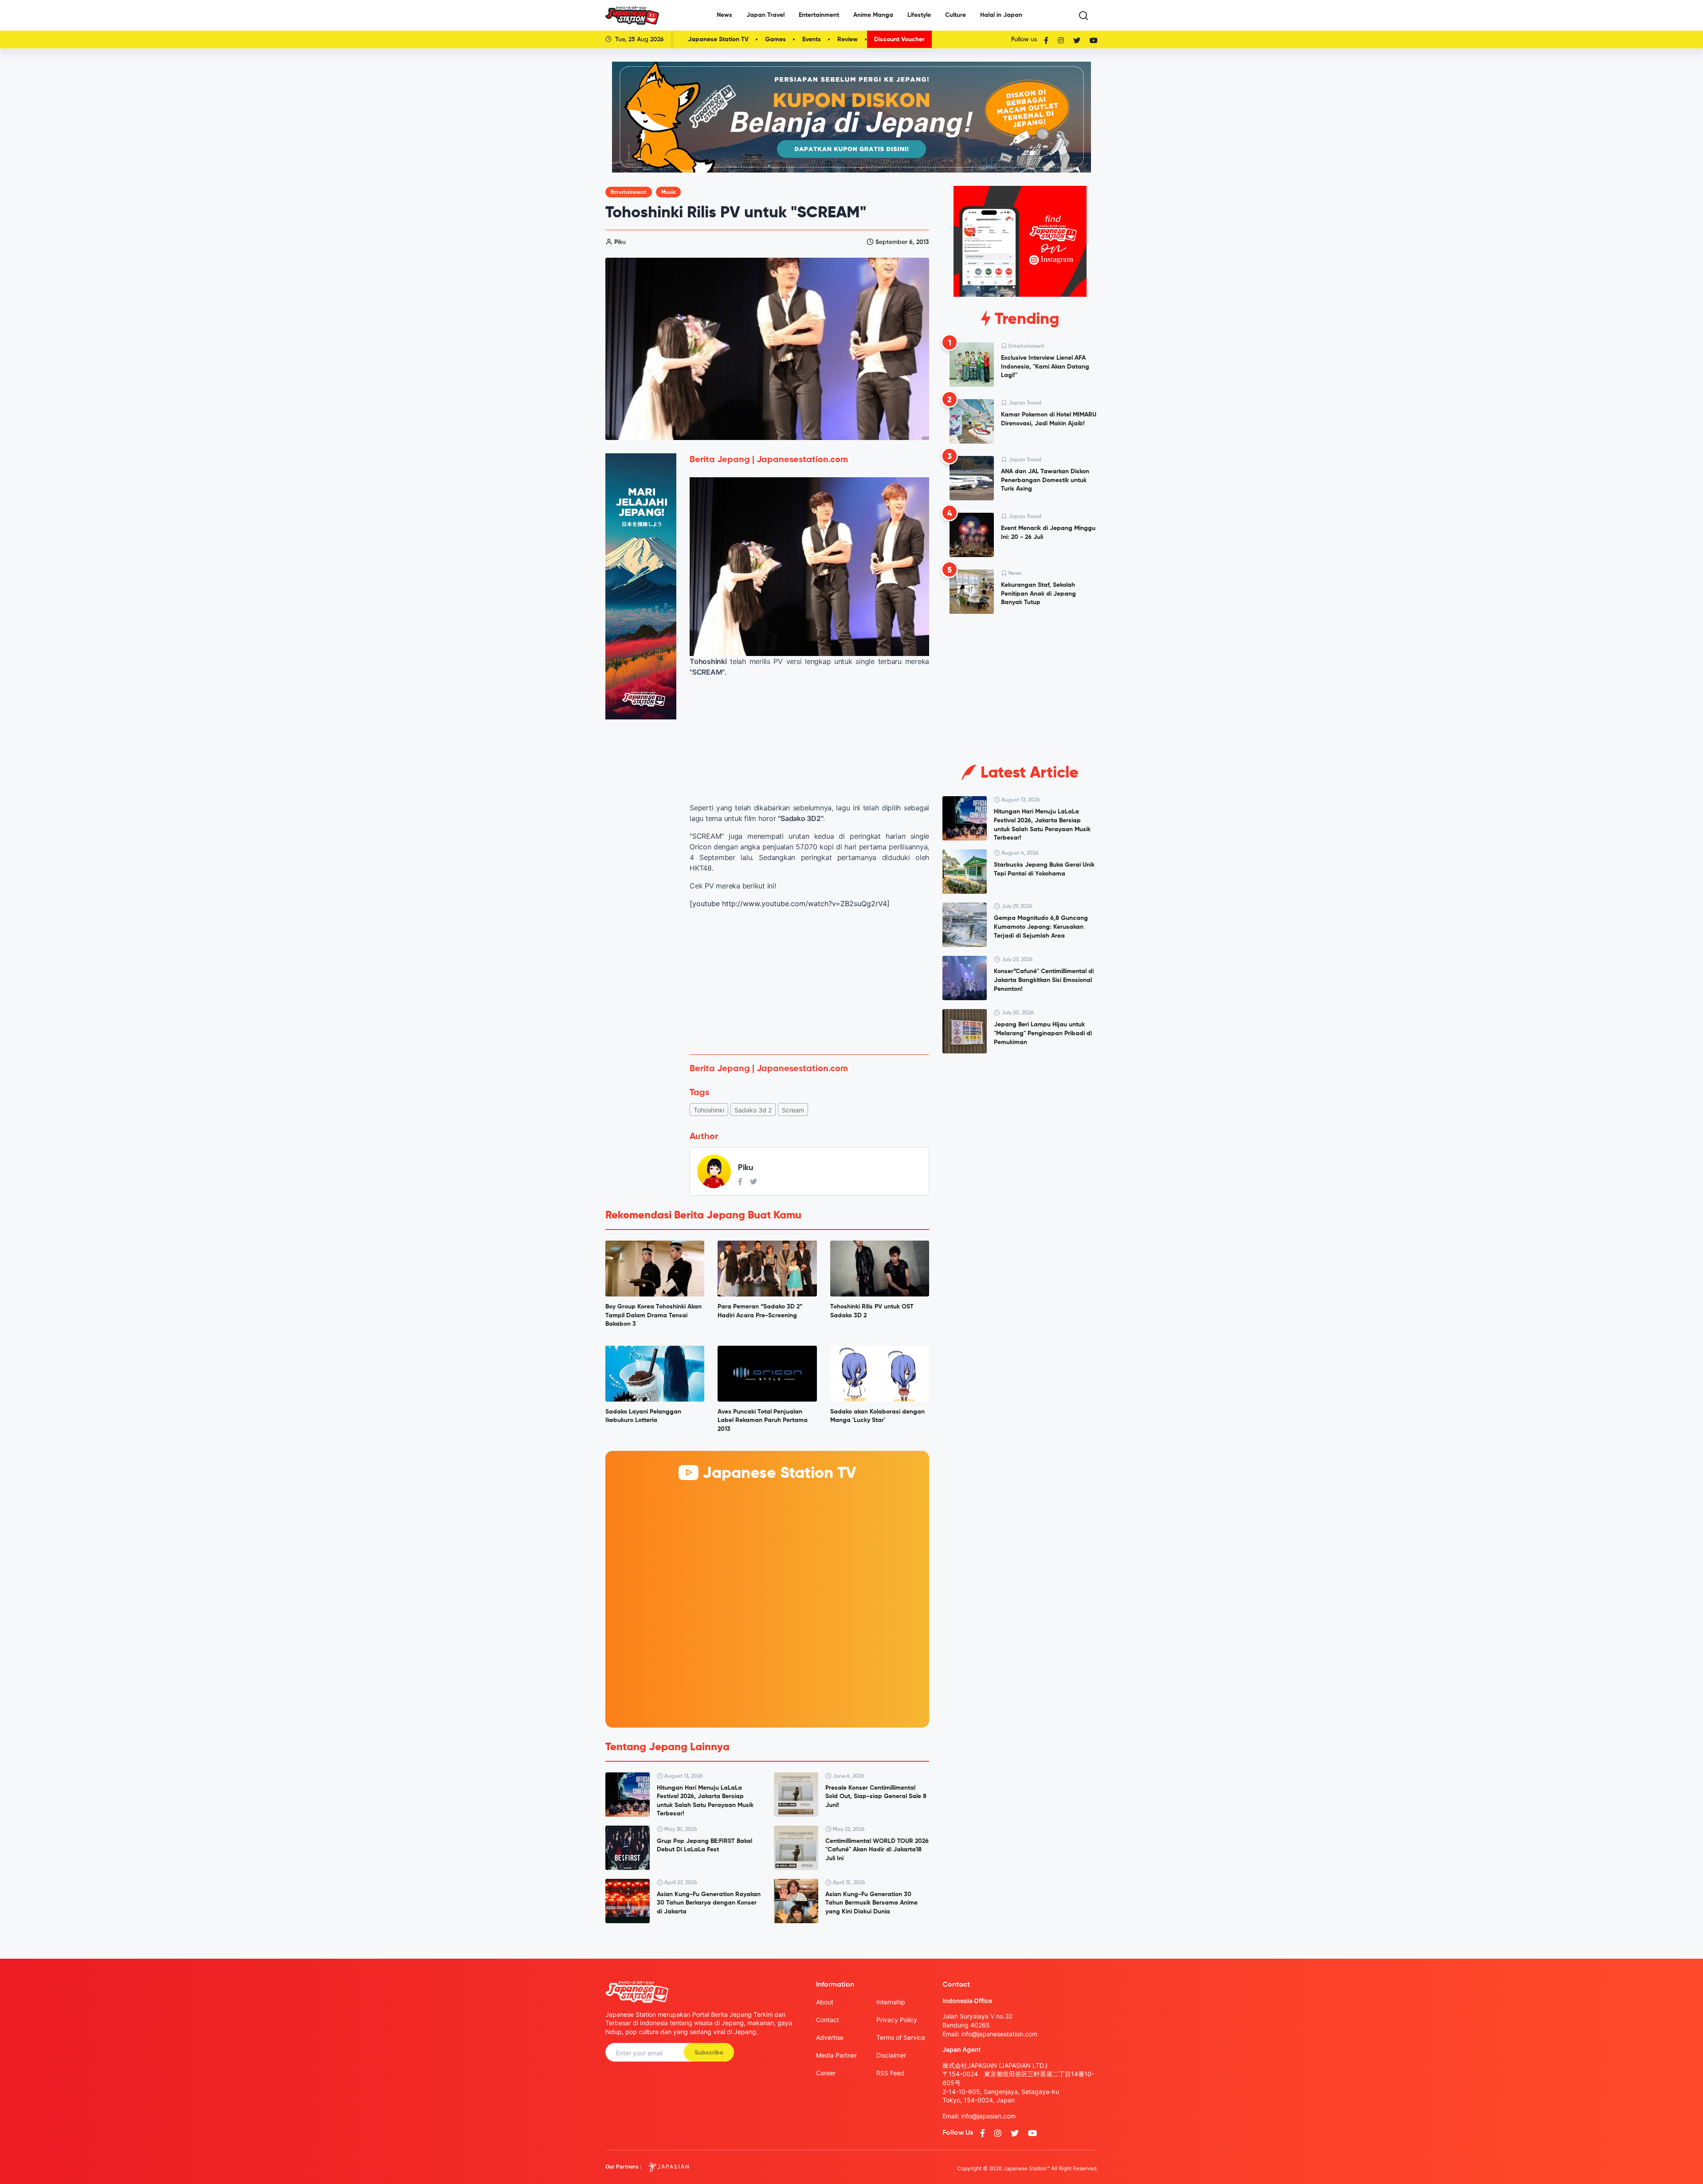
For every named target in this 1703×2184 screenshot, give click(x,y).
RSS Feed (890, 2073)
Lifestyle (919, 15)
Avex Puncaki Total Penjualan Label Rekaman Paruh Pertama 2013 (763, 1420)
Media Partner (836, 2055)
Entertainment (819, 15)
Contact (828, 2020)
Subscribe (709, 2053)
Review (848, 39)
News (724, 15)
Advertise (830, 2037)
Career (826, 2073)
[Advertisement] (809, 982)
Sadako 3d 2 (753, 1110)
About (825, 2002)
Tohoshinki (709, 1110)
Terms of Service (901, 2037)
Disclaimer (891, 2055)
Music (668, 192)
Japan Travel (765, 15)
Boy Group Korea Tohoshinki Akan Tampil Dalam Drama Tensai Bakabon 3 (653, 1315)
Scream (793, 1110)
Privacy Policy (897, 2020)
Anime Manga (873, 15)
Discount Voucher (899, 39)
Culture (955, 15)
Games (775, 39)
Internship (891, 2002)
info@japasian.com (988, 2116)
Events (812, 39)
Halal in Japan (1001, 15)
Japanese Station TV (718, 39)
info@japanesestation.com (999, 2034)
